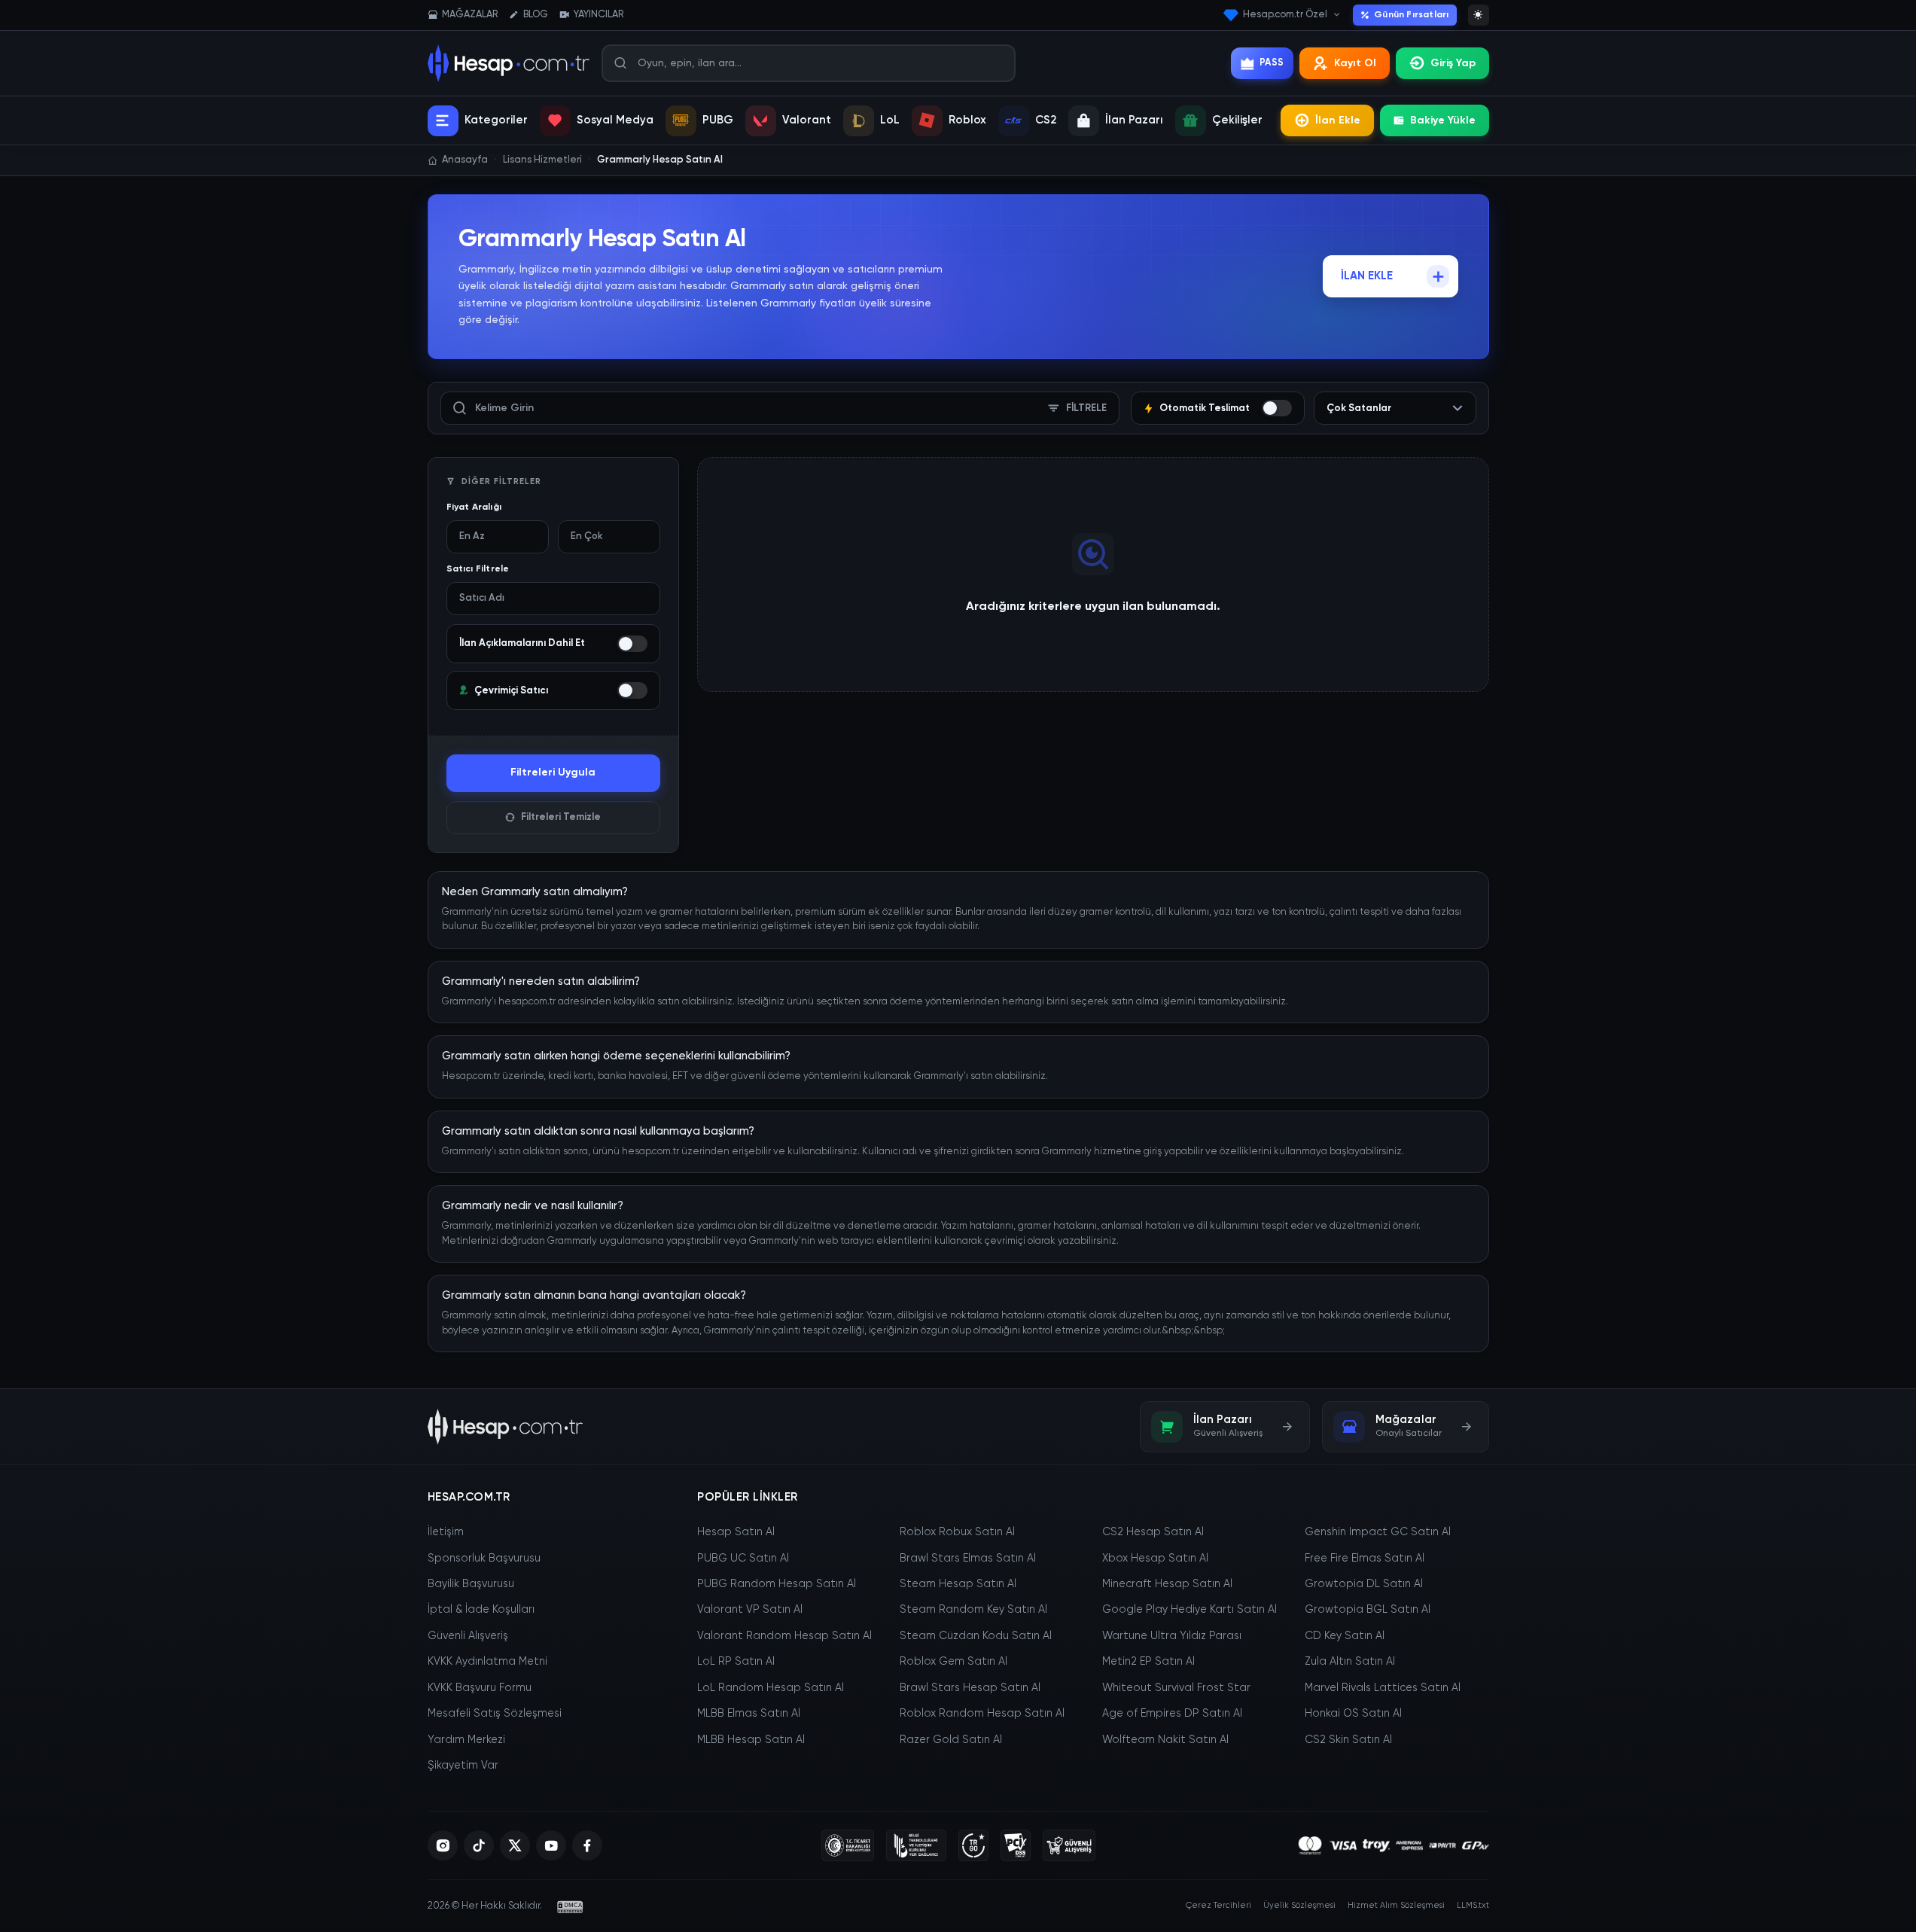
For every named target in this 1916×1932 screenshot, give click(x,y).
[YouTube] (551, 1845)
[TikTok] (479, 1845)
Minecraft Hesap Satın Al (1167, 1584)
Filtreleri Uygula (553, 772)
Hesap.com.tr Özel (1285, 15)
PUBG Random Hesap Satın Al (777, 1584)
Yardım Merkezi (466, 1740)
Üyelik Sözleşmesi (1299, 1905)
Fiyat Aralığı (474, 507)
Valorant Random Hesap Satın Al (784, 1636)
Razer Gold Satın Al (951, 1740)
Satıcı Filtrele (478, 569)
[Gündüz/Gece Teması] (1479, 15)
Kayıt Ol (1355, 63)
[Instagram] (443, 1845)
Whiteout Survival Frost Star (1176, 1688)
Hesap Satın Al (736, 1532)
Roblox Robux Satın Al (957, 1532)
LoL (890, 120)
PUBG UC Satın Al (743, 1559)
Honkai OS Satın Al (1353, 1714)
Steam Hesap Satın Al (958, 1584)
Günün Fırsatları (1411, 15)
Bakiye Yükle (1443, 120)
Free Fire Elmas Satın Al (1365, 1559)
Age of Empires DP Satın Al (1172, 1714)
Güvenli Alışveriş (468, 1636)
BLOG (536, 15)
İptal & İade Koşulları (481, 1610)
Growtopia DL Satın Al (1364, 1584)
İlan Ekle (1338, 120)
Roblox (967, 120)
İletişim (446, 1532)
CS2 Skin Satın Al (1348, 1740)
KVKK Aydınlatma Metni (487, 1662)
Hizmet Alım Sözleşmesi (1396, 1905)
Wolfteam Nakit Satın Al (1165, 1740)
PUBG (718, 120)
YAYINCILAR (599, 15)
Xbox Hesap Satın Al (1155, 1559)
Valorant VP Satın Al (750, 1610)
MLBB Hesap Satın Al (751, 1740)
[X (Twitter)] (515, 1845)
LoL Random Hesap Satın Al (771, 1688)
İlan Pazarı (1134, 120)
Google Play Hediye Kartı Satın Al (1190, 1610)
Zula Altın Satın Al (1350, 1662)
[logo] (506, 1427)
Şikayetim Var (463, 1766)
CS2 (1046, 120)
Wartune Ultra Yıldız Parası (1172, 1636)
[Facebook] (587, 1845)
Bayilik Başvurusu (471, 1584)
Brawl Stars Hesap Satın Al (970, 1688)
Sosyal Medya (615, 120)
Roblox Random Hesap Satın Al (982, 1714)
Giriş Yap (1453, 63)
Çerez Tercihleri (1218, 1905)
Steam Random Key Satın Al (973, 1610)
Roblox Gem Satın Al (953, 1662)
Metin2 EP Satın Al (1148, 1662)
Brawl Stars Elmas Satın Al (968, 1559)
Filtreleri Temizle (561, 817)
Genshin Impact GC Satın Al (1378, 1532)
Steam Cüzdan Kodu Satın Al (976, 1636)
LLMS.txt (1473, 1905)
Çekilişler (1237, 120)
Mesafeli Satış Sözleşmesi (495, 1714)
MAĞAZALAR (470, 15)
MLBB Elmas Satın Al (749, 1714)
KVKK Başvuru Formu (480, 1688)
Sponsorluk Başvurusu (484, 1559)
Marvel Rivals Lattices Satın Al (1383, 1688)
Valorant (807, 120)
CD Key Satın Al (1345, 1636)
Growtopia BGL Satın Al (1368, 1610)
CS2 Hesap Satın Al (1153, 1532)
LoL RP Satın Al (736, 1662)
